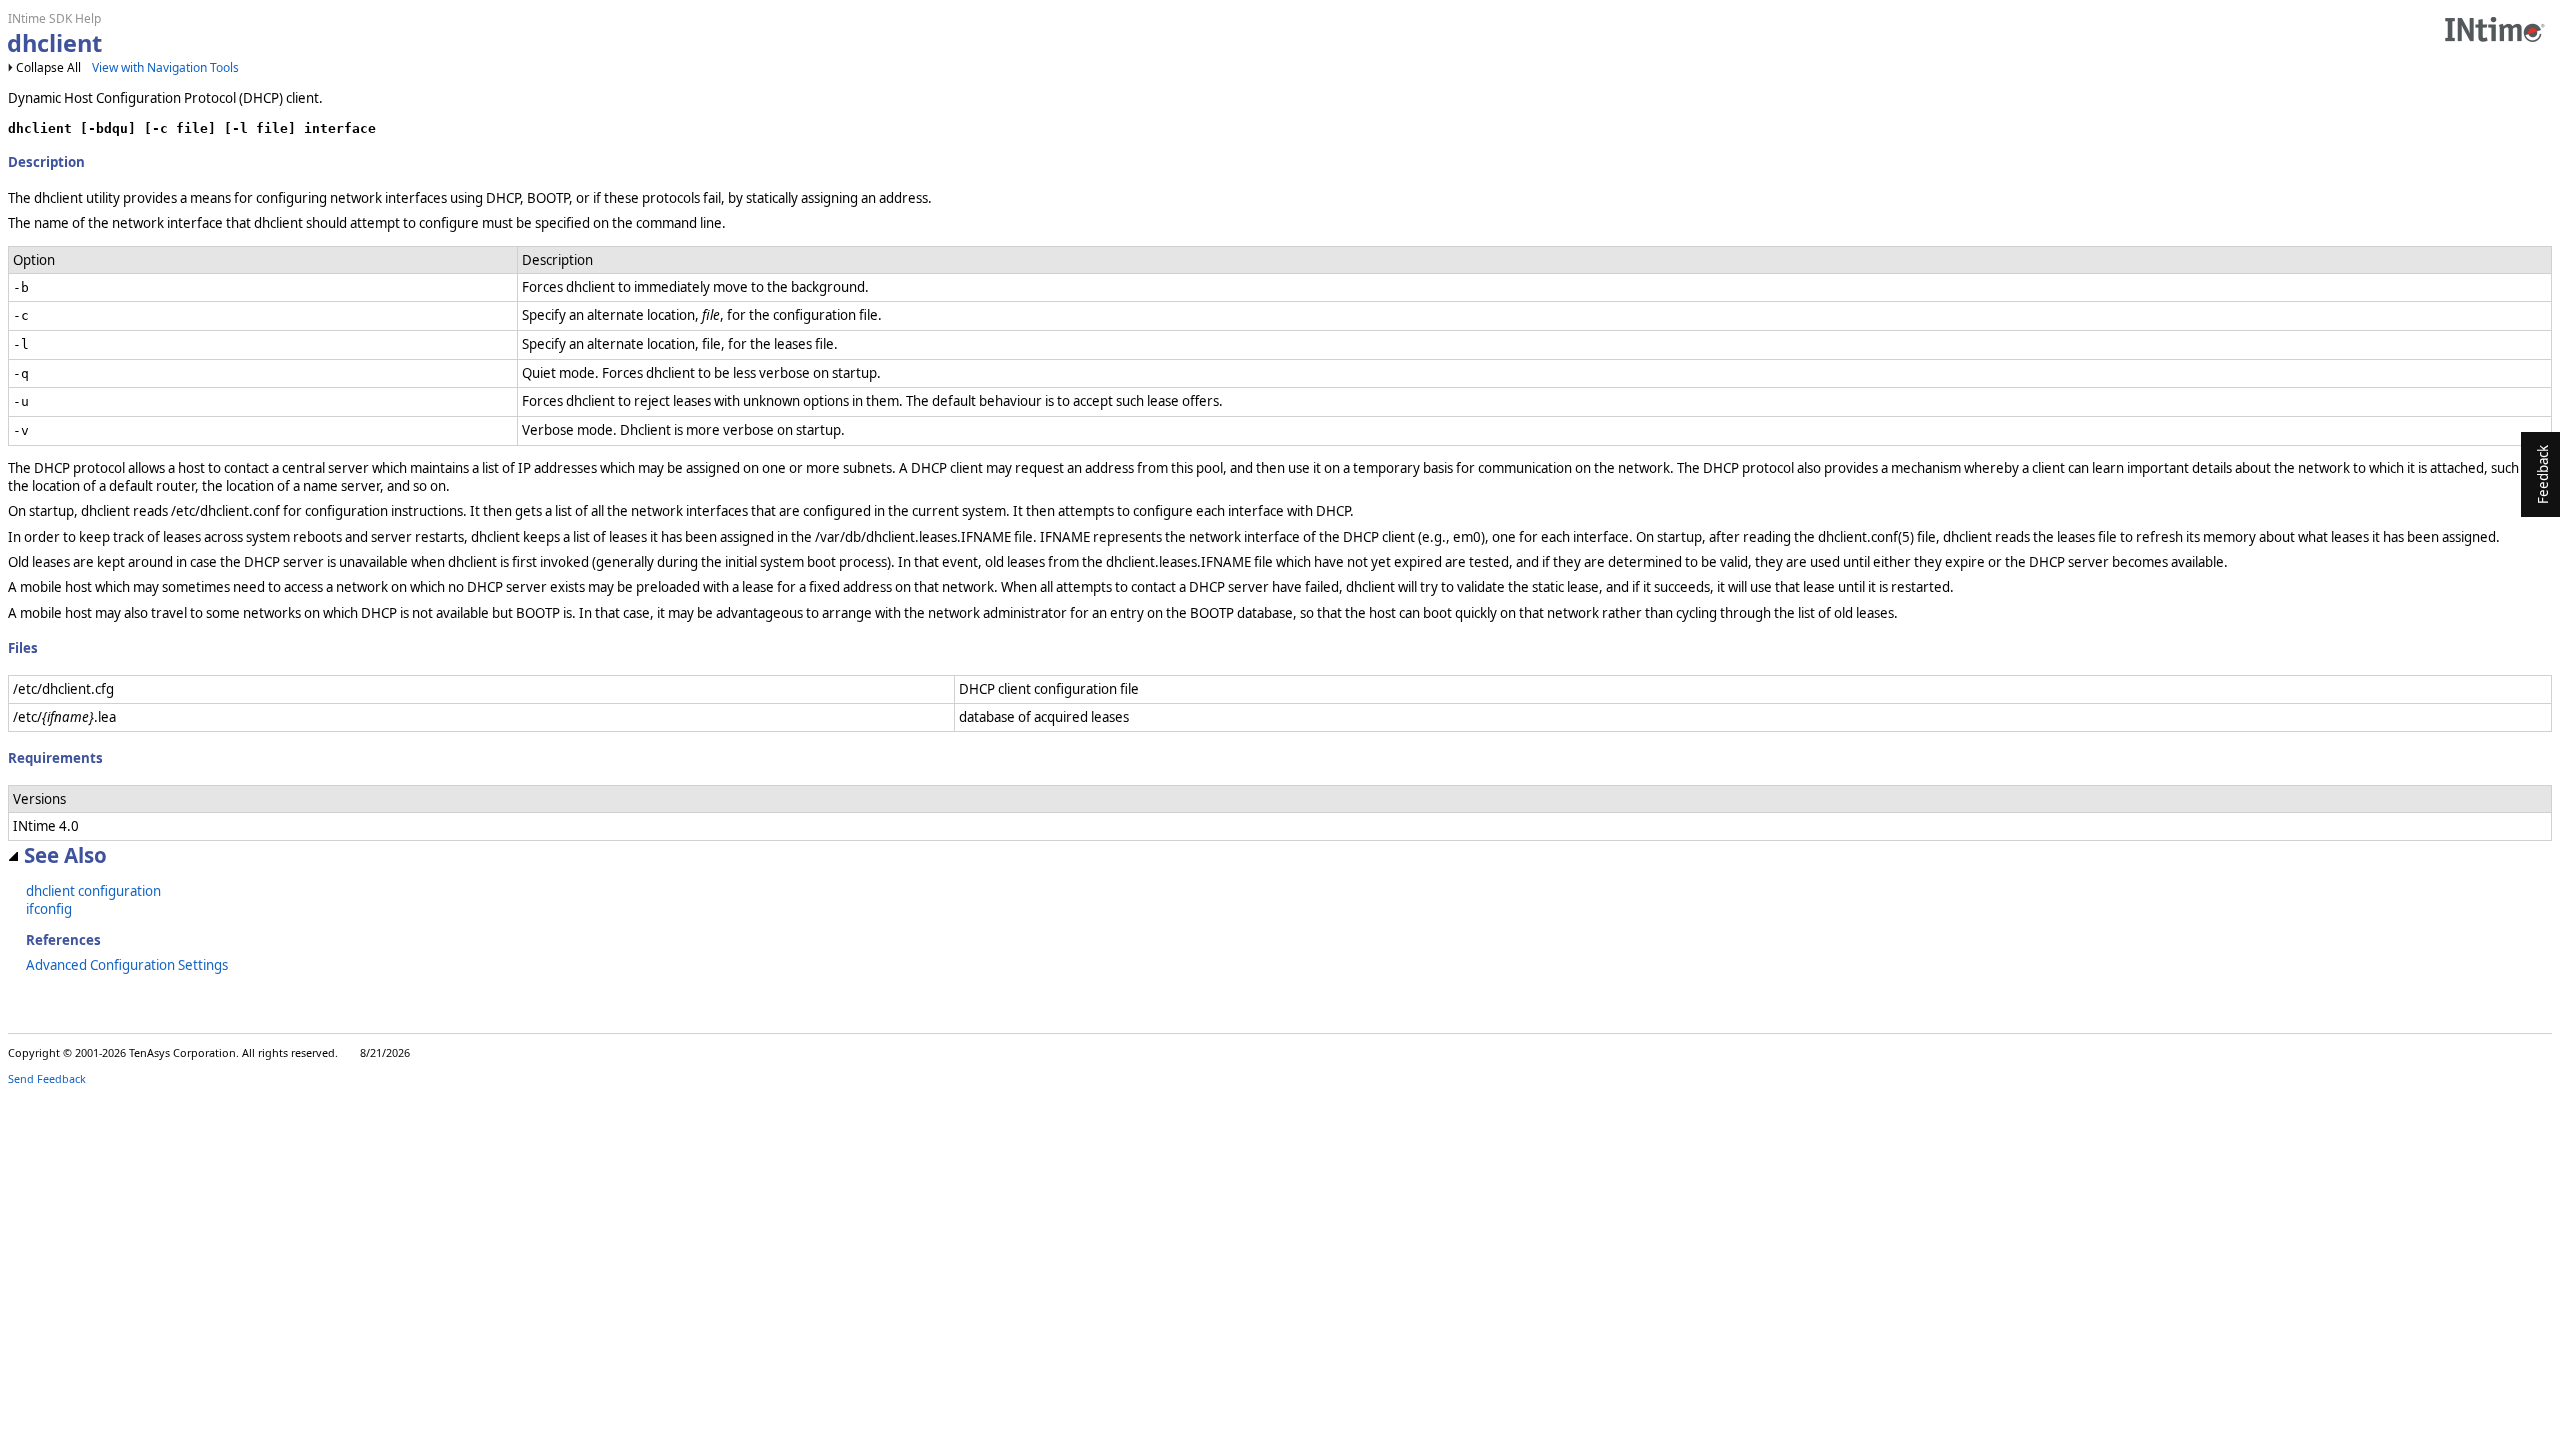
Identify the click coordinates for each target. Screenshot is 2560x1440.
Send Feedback (47, 1078)
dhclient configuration (93, 891)
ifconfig (49, 909)
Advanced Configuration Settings (127, 965)
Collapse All (48, 67)
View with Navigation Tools (165, 67)
